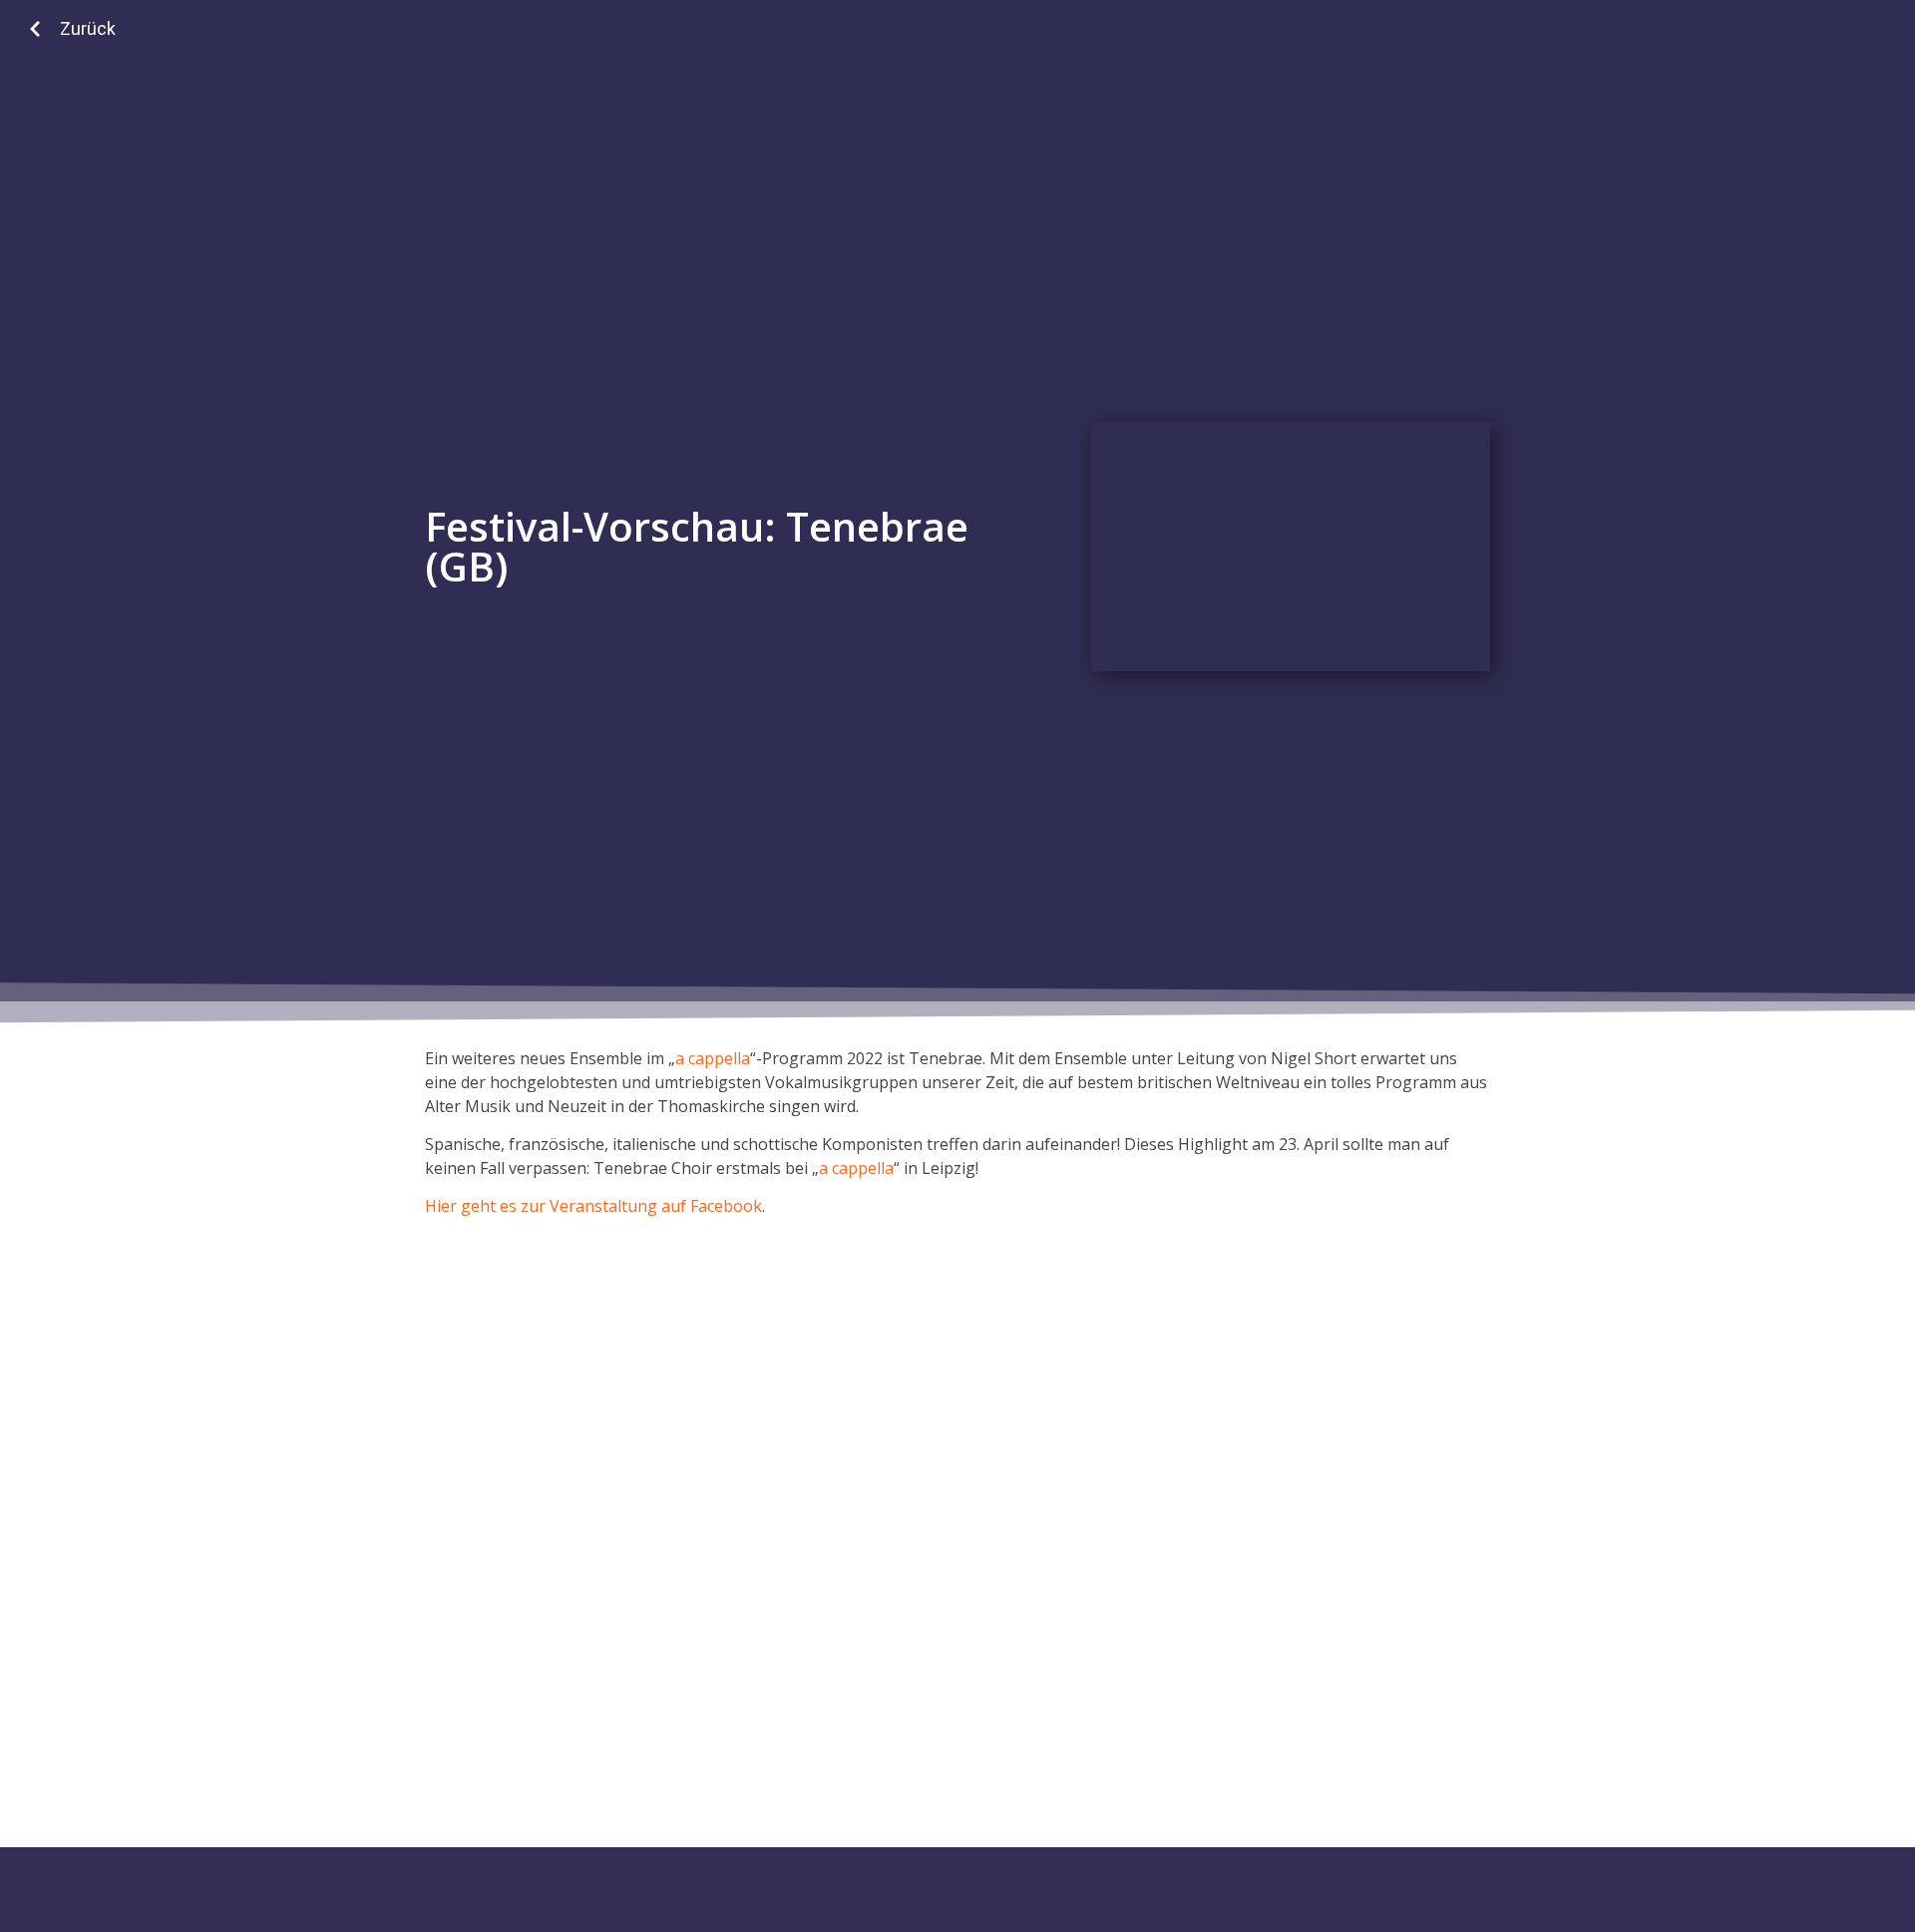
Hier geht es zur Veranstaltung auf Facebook (593, 1206)
